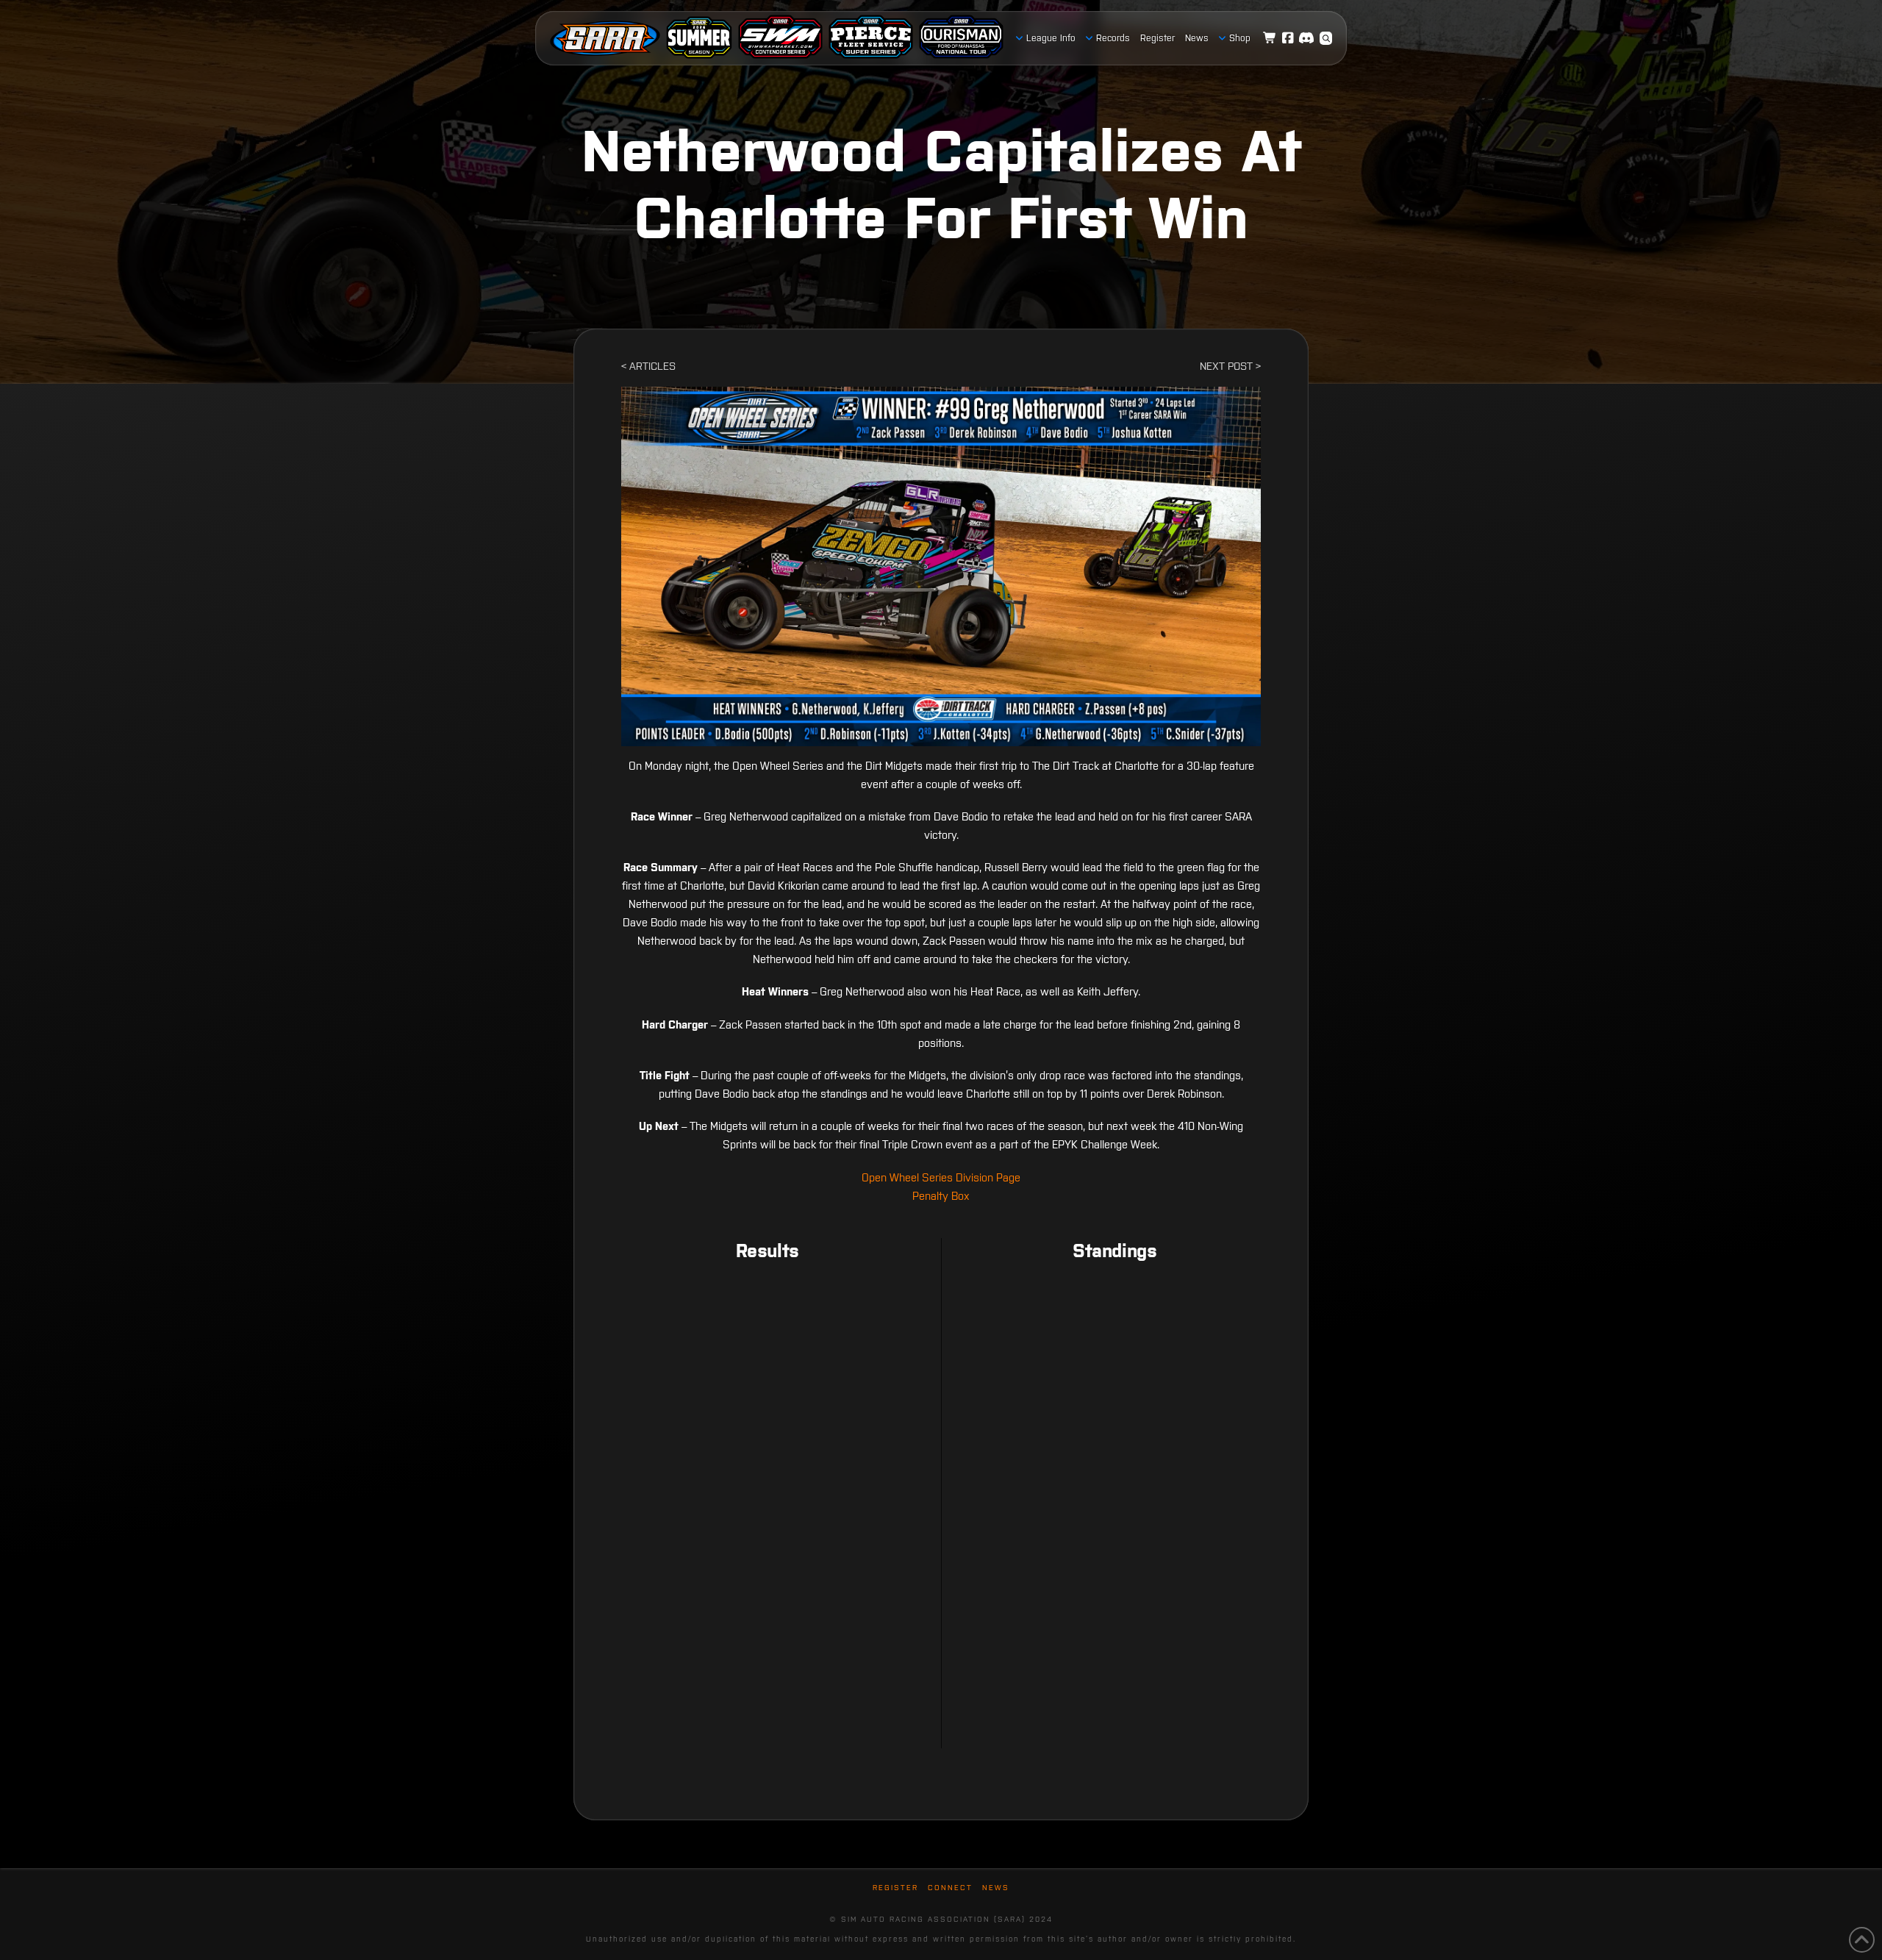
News (996, 1888)
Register (895, 1888)
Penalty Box (941, 1196)
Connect (950, 1888)
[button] (1326, 38)
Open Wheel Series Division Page (941, 1177)
